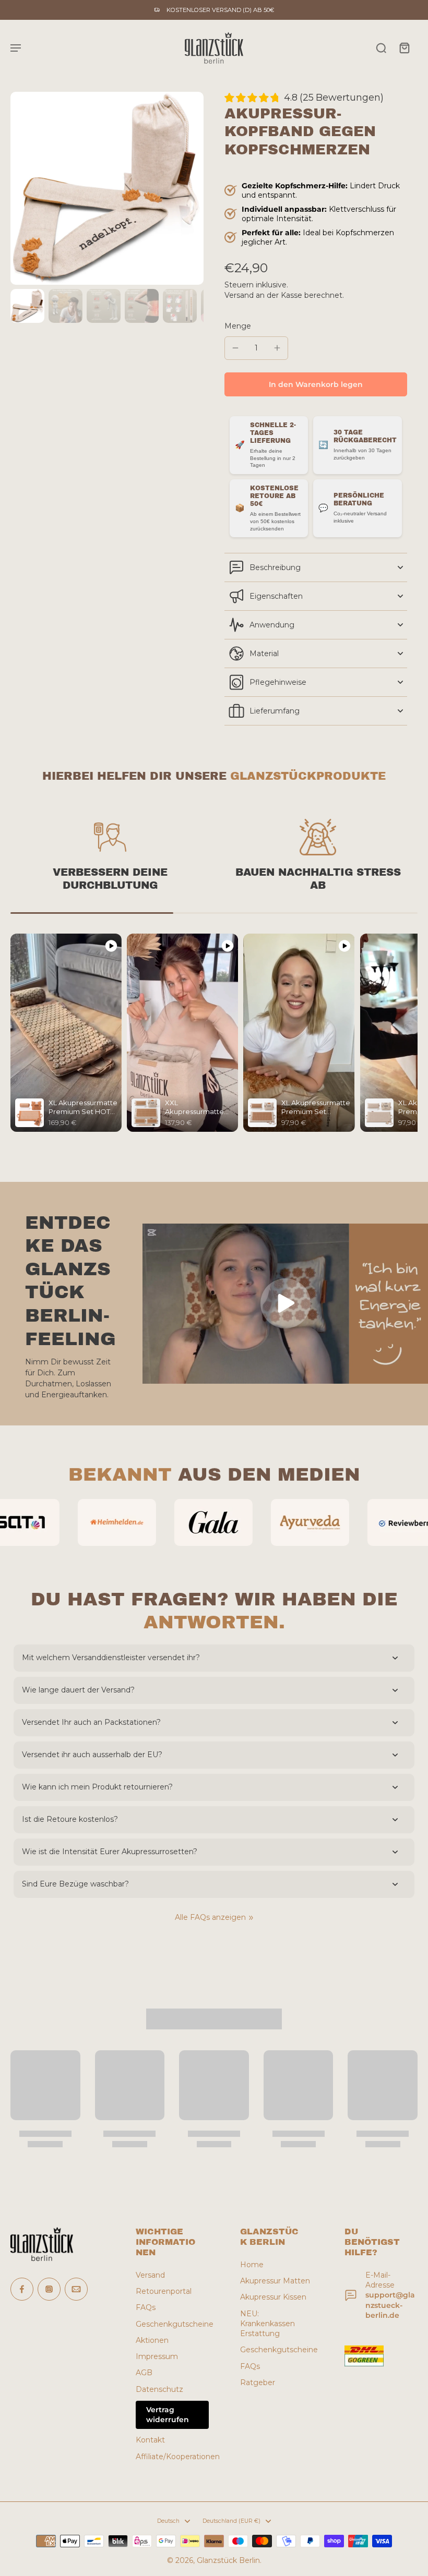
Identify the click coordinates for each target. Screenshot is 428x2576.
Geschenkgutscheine (172, 2324)
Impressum (157, 2356)
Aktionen (152, 2340)
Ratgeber (258, 2383)
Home (252, 2265)
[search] (381, 47)
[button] (316, 384)
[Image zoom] (107, 188)
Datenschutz (159, 2389)
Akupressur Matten (275, 2281)
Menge (238, 326)
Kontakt (150, 2440)
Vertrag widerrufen (168, 2415)
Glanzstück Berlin (228, 2560)
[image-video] (286, 1303)
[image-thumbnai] (27, 306)
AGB (144, 2373)
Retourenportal (164, 2291)
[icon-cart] (404, 47)
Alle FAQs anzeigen (210, 1917)
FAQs (146, 2307)
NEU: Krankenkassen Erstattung (267, 2324)
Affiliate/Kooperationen (172, 2457)
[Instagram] (49, 2289)
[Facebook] (22, 2289)
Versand (240, 295)
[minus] (235, 348)
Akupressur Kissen (273, 2297)
